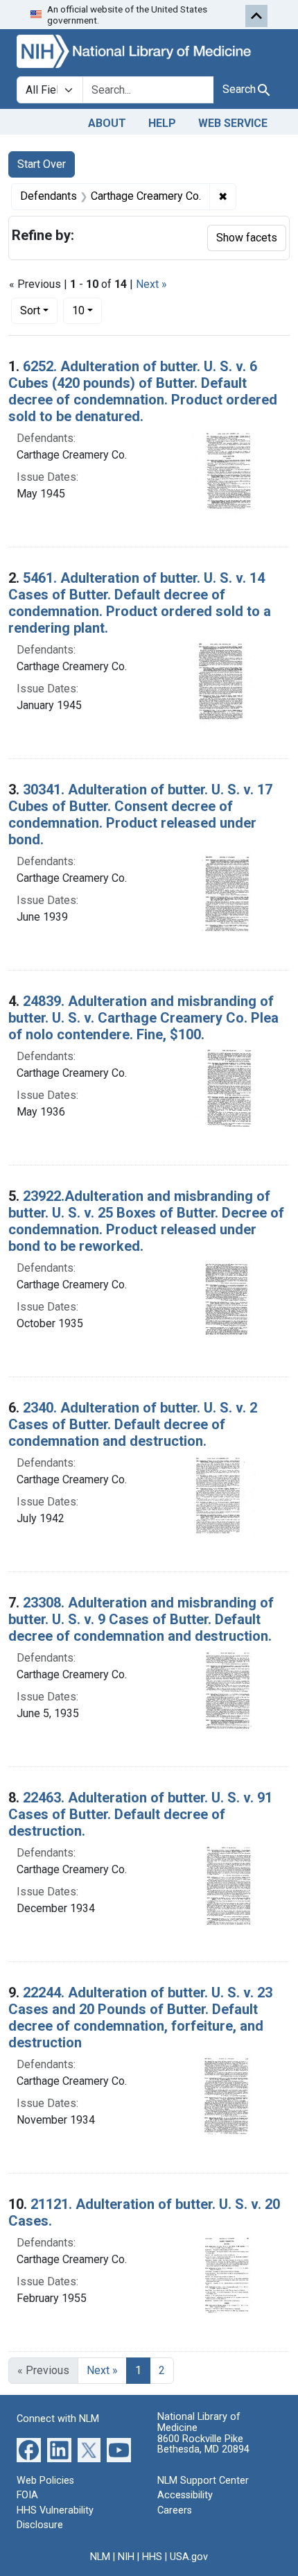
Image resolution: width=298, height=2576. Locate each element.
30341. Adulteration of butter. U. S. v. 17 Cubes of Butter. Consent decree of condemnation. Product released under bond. (140, 814)
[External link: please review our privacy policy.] (29, 2449)
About (107, 123)
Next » (151, 284)
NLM (100, 2557)
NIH (126, 2557)
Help (162, 123)
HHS (152, 2557)
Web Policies (45, 2481)
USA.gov (189, 2557)
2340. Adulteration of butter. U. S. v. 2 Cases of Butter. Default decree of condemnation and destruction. (133, 1424)
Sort (30, 310)
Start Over (42, 164)
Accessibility (185, 2495)
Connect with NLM (58, 2419)
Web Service (233, 123)
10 (87, 310)
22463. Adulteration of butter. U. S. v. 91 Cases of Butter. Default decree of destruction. (140, 1814)
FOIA (27, 2495)
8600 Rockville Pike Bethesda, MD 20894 (203, 2445)
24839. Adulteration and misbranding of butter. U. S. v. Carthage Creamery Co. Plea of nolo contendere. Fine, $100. (143, 1018)
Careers (175, 2510)
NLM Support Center (203, 2481)
